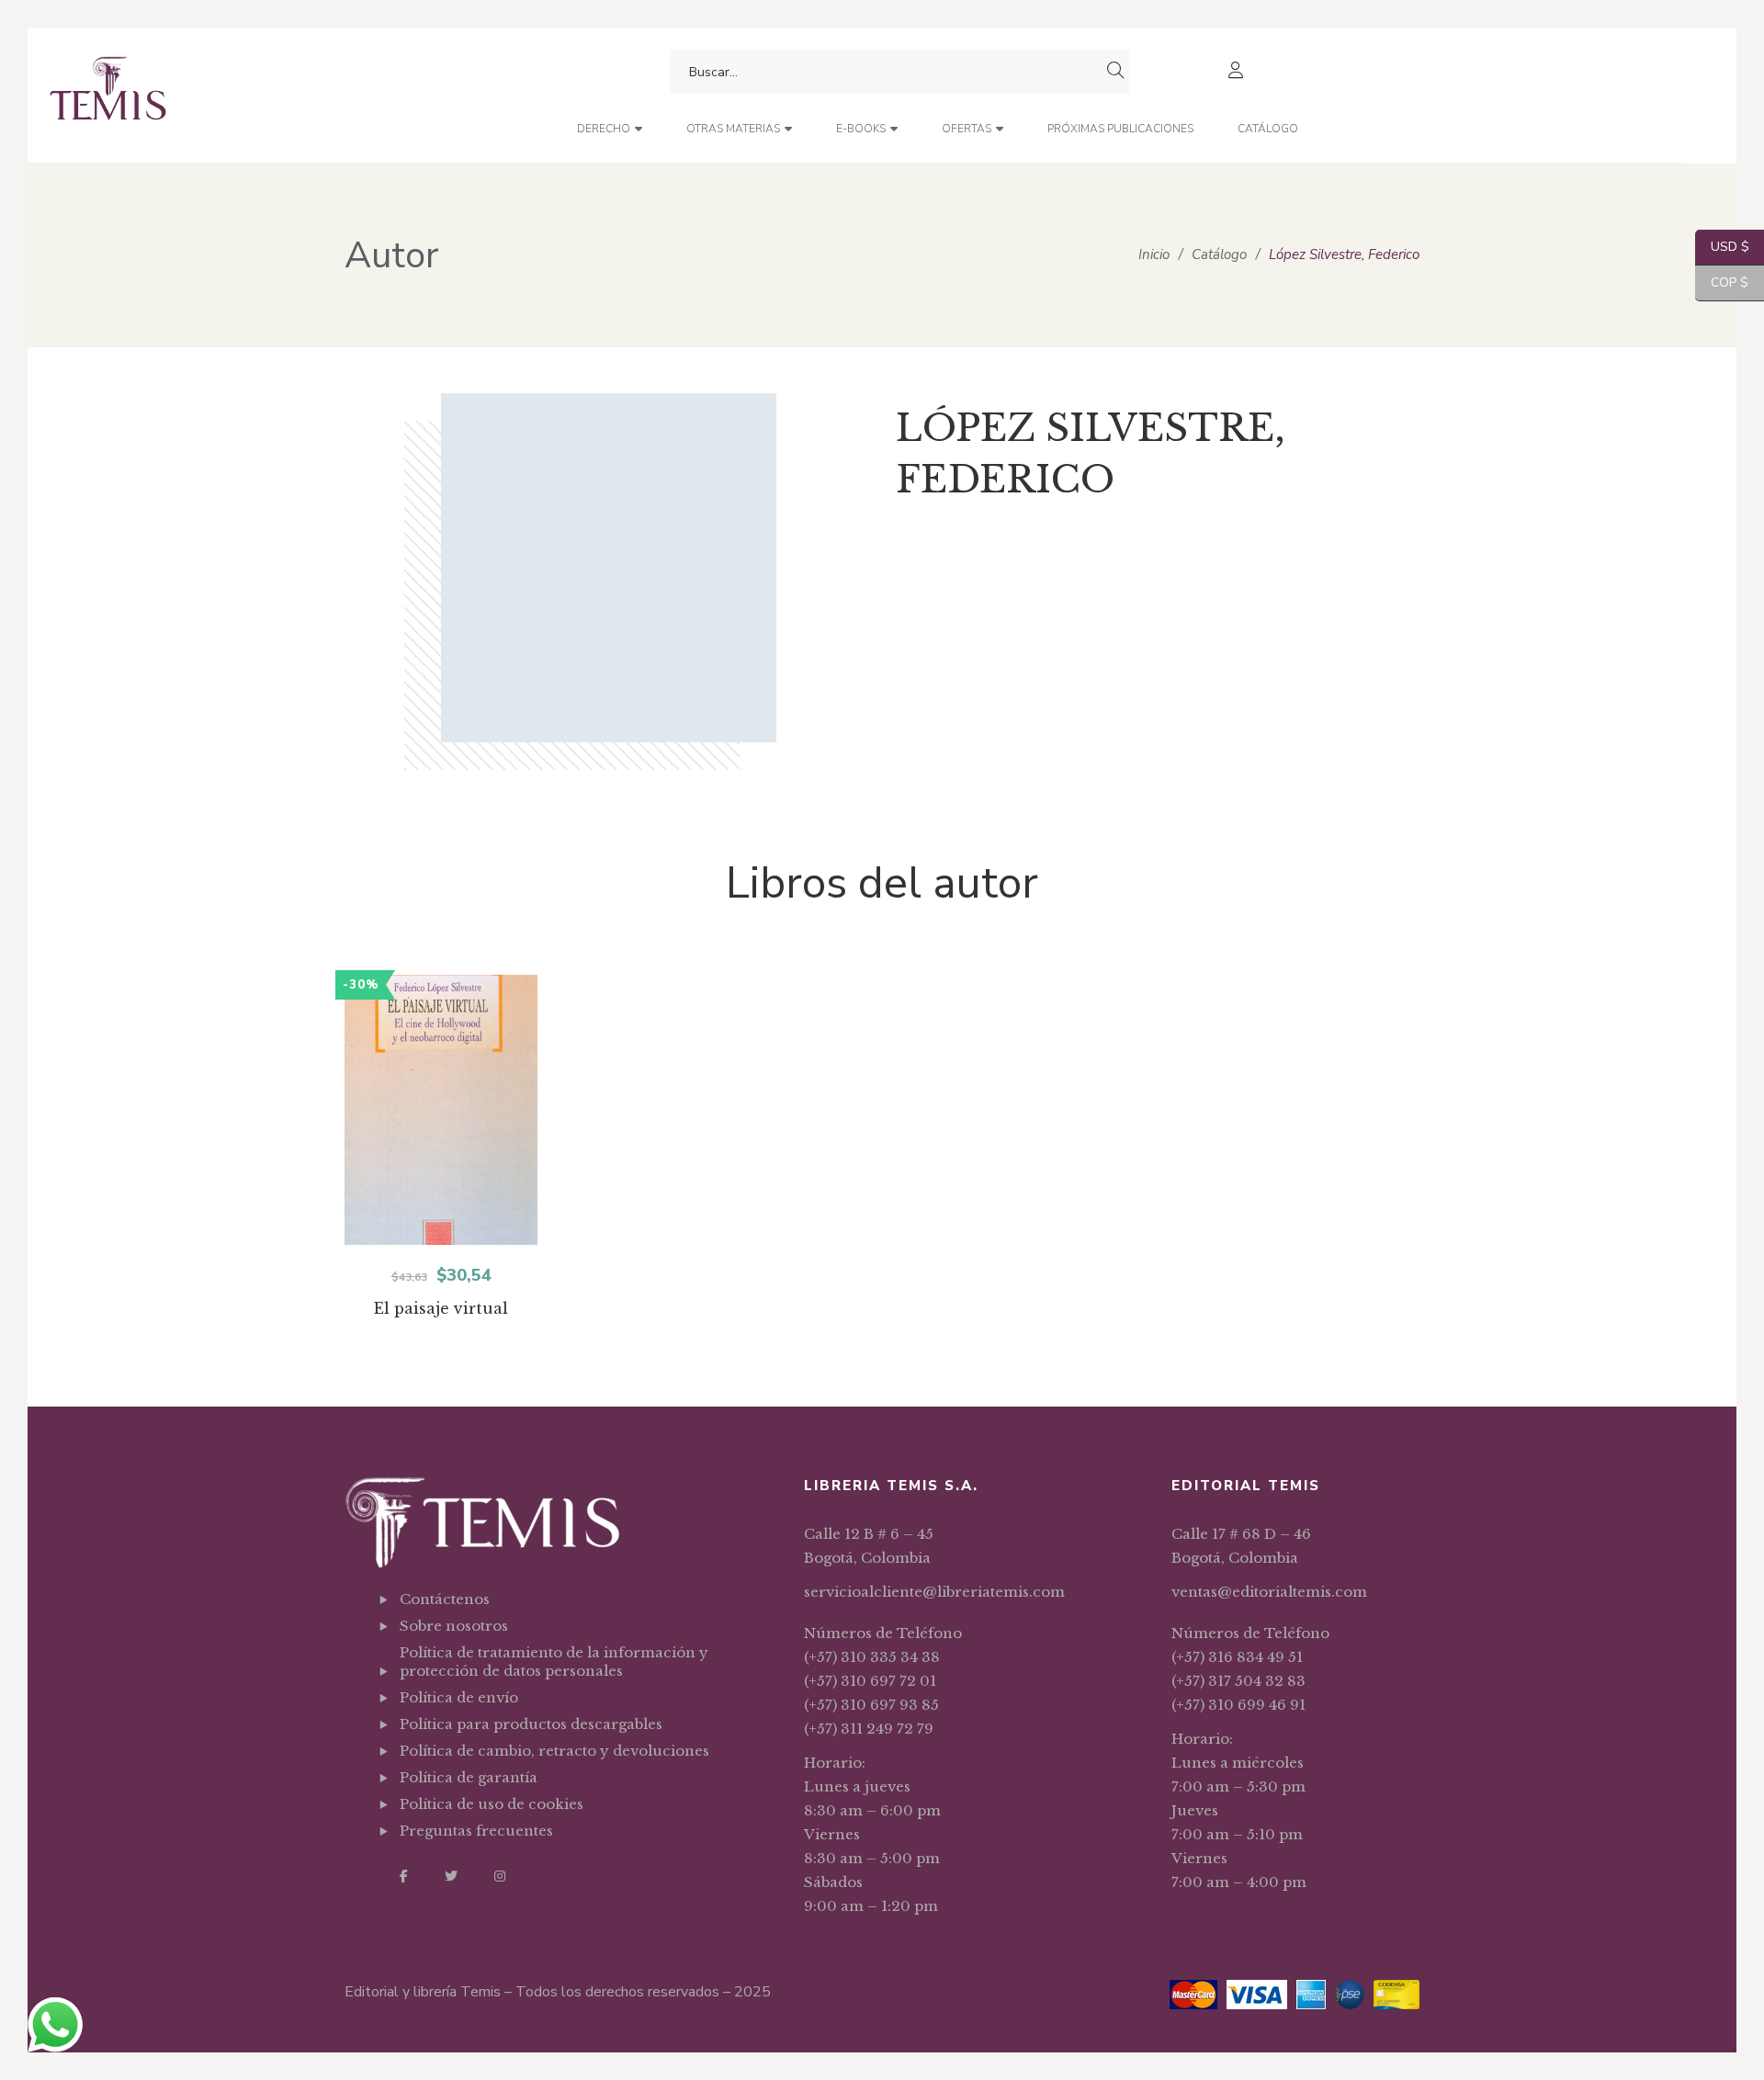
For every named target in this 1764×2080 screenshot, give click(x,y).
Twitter (451, 1876)
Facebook (404, 1876)
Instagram (500, 1876)
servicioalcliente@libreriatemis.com (934, 1592)
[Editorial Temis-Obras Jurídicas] (108, 95)
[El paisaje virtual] (441, 1110)
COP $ (1722, 283)
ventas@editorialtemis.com (1269, 1592)
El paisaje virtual (441, 1308)
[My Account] (1238, 72)
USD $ (1722, 247)
